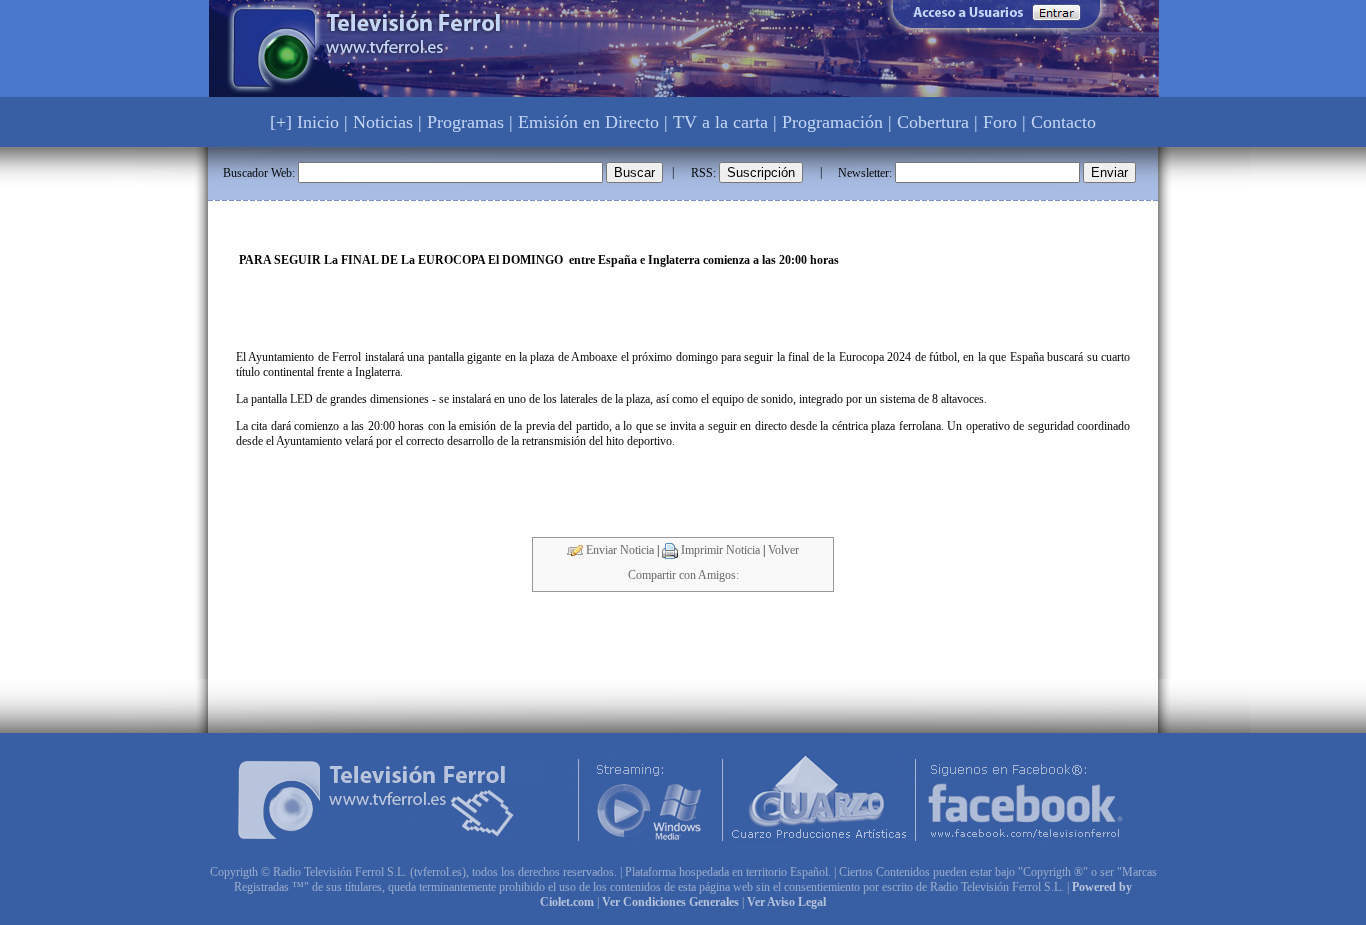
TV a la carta (720, 122)
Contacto (1063, 122)
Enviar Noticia (618, 550)
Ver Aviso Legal (786, 902)
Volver (783, 550)
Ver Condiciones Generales (670, 902)
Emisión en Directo (588, 122)
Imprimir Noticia (719, 550)
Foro (1000, 122)
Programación (832, 122)
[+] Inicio (304, 122)
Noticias (383, 122)
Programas (465, 122)
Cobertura (933, 122)
